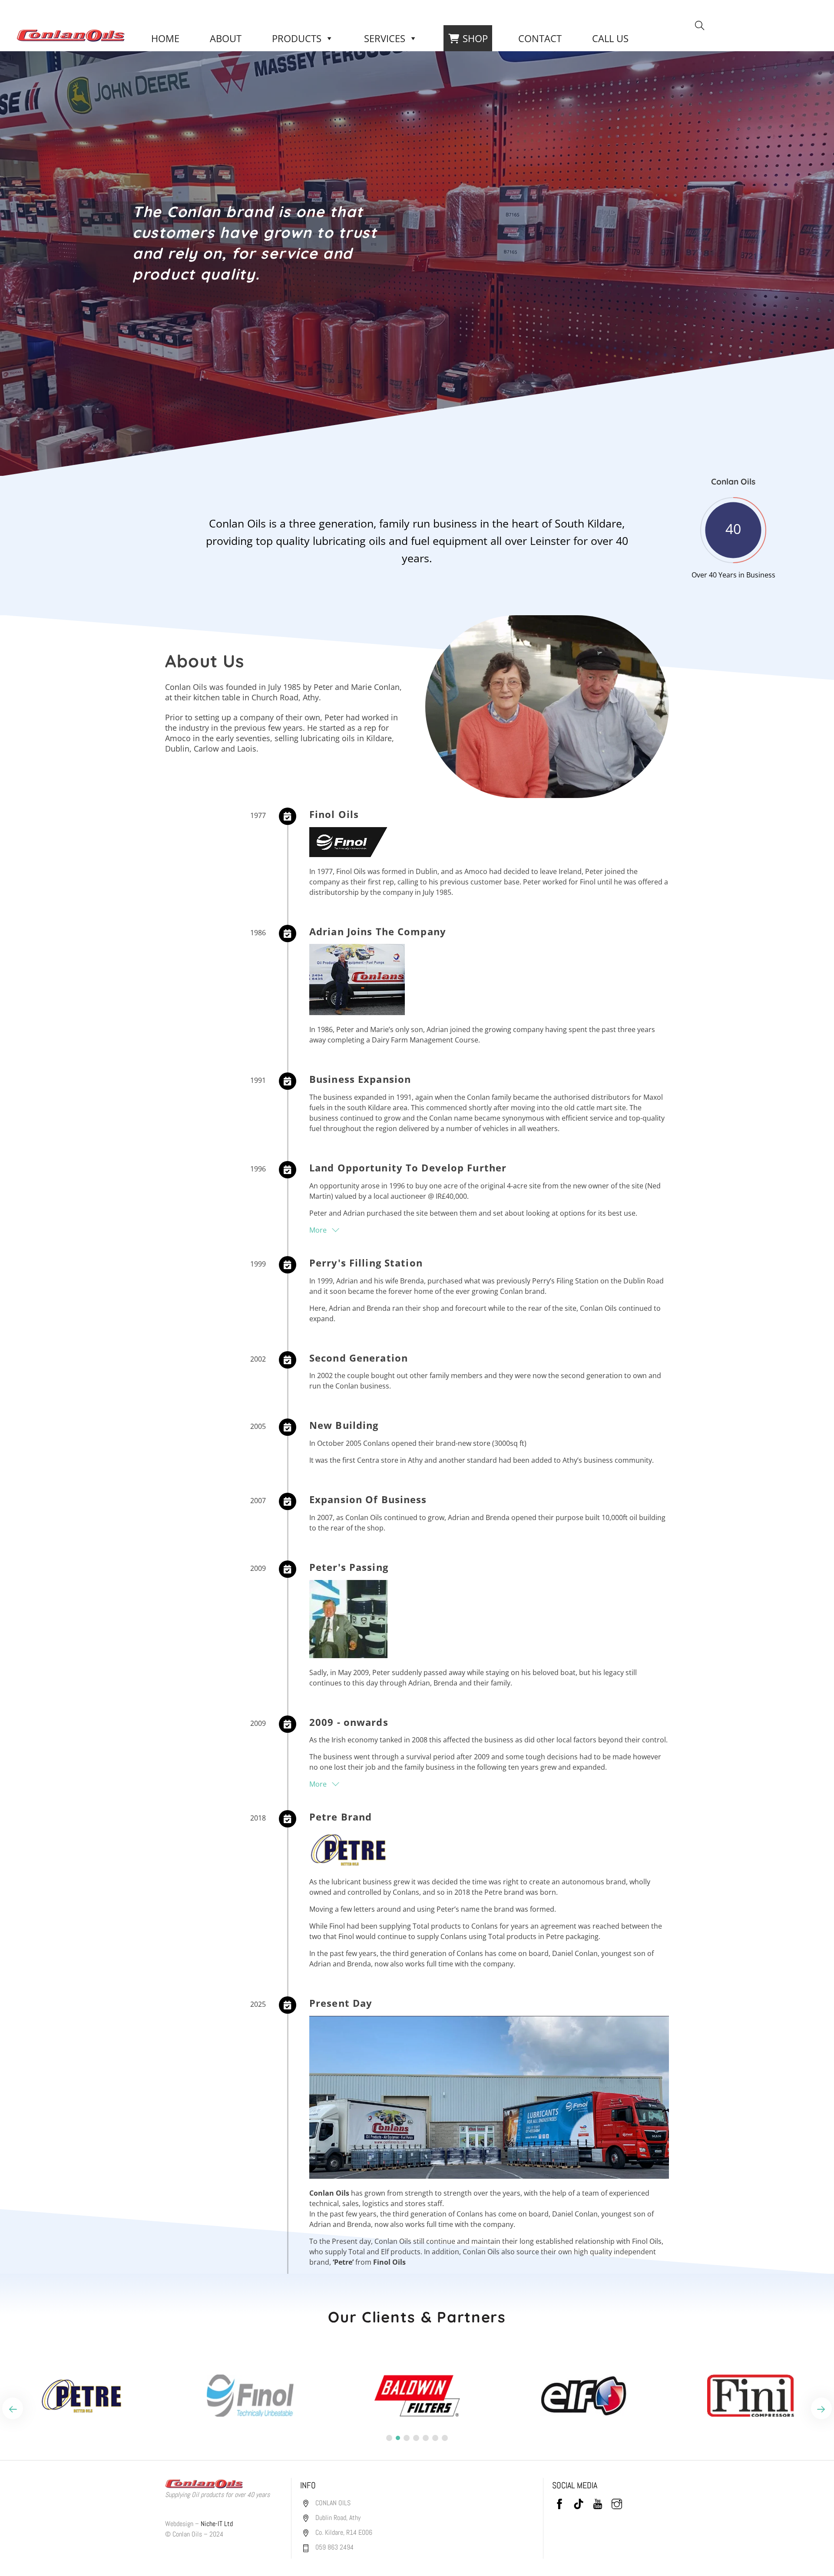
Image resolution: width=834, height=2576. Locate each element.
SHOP (475, 38)
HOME (165, 38)
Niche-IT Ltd (217, 2524)
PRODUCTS (297, 38)
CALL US (610, 38)
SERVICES (385, 38)
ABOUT (226, 38)
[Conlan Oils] (71, 34)
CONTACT (540, 38)
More (319, 1230)
